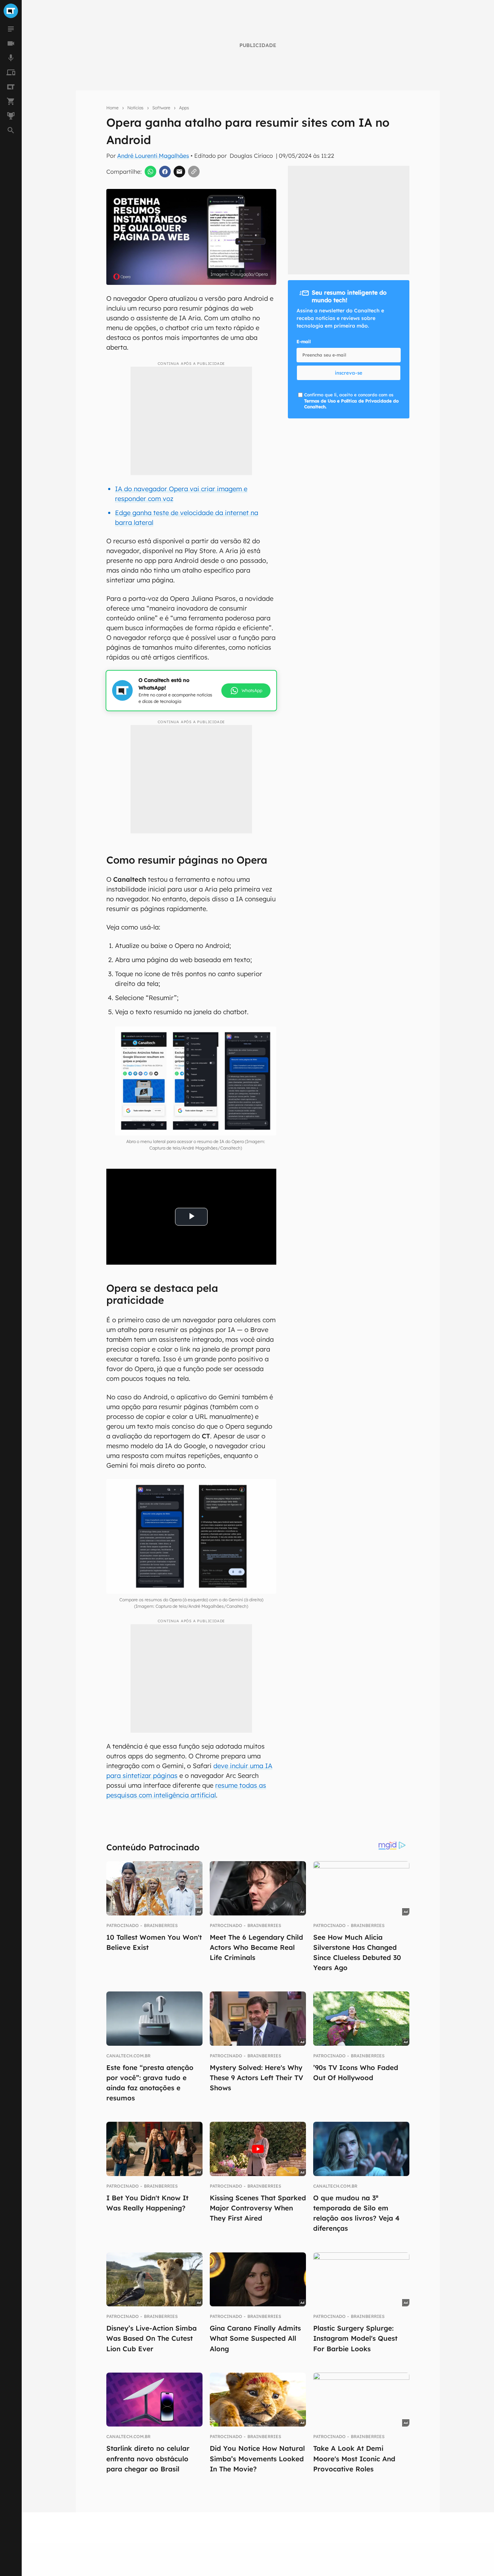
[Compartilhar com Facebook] (165, 172)
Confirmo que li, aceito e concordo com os (351, 401)
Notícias (135, 108)
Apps (184, 108)
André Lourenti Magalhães (153, 156)
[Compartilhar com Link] (194, 172)
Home (112, 108)
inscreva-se (349, 373)
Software (161, 108)
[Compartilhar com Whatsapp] (150, 172)
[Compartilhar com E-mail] (179, 172)
